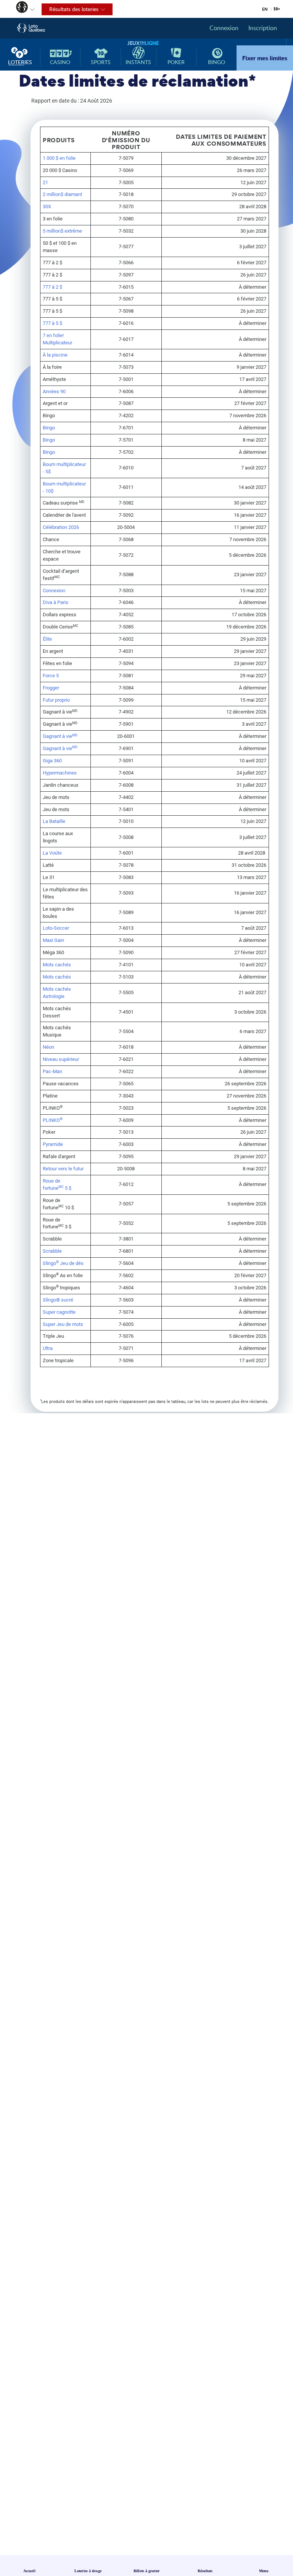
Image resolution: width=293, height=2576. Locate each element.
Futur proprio (56, 700)
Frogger (51, 688)
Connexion (224, 28)
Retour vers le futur (63, 1169)
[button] (18, 8)
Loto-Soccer (56, 928)
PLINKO (53, 1120)
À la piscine (55, 355)
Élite (47, 639)
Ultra (48, 1348)
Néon (48, 1047)
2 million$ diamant (62, 194)
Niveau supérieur (61, 1059)
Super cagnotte (59, 1312)
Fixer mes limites (265, 58)
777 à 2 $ (52, 287)
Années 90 (54, 391)
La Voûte (52, 853)
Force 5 (51, 676)
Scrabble (52, 1251)
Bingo (49, 428)
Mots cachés (57, 965)
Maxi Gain (53, 940)
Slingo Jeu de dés (63, 1263)
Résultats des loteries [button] (70, 10)
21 (45, 182)
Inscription (263, 28)
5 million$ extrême (62, 231)
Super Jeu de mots (63, 1324)
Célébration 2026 (61, 527)
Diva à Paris (56, 602)
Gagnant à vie (60, 736)
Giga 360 (52, 761)
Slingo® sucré (58, 1300)
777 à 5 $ (52, 323)
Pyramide (53, 1144)
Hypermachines (60, 773)
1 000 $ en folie (59, 158)
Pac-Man (52, 1071)
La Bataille (54, 821)
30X (47, 206)
